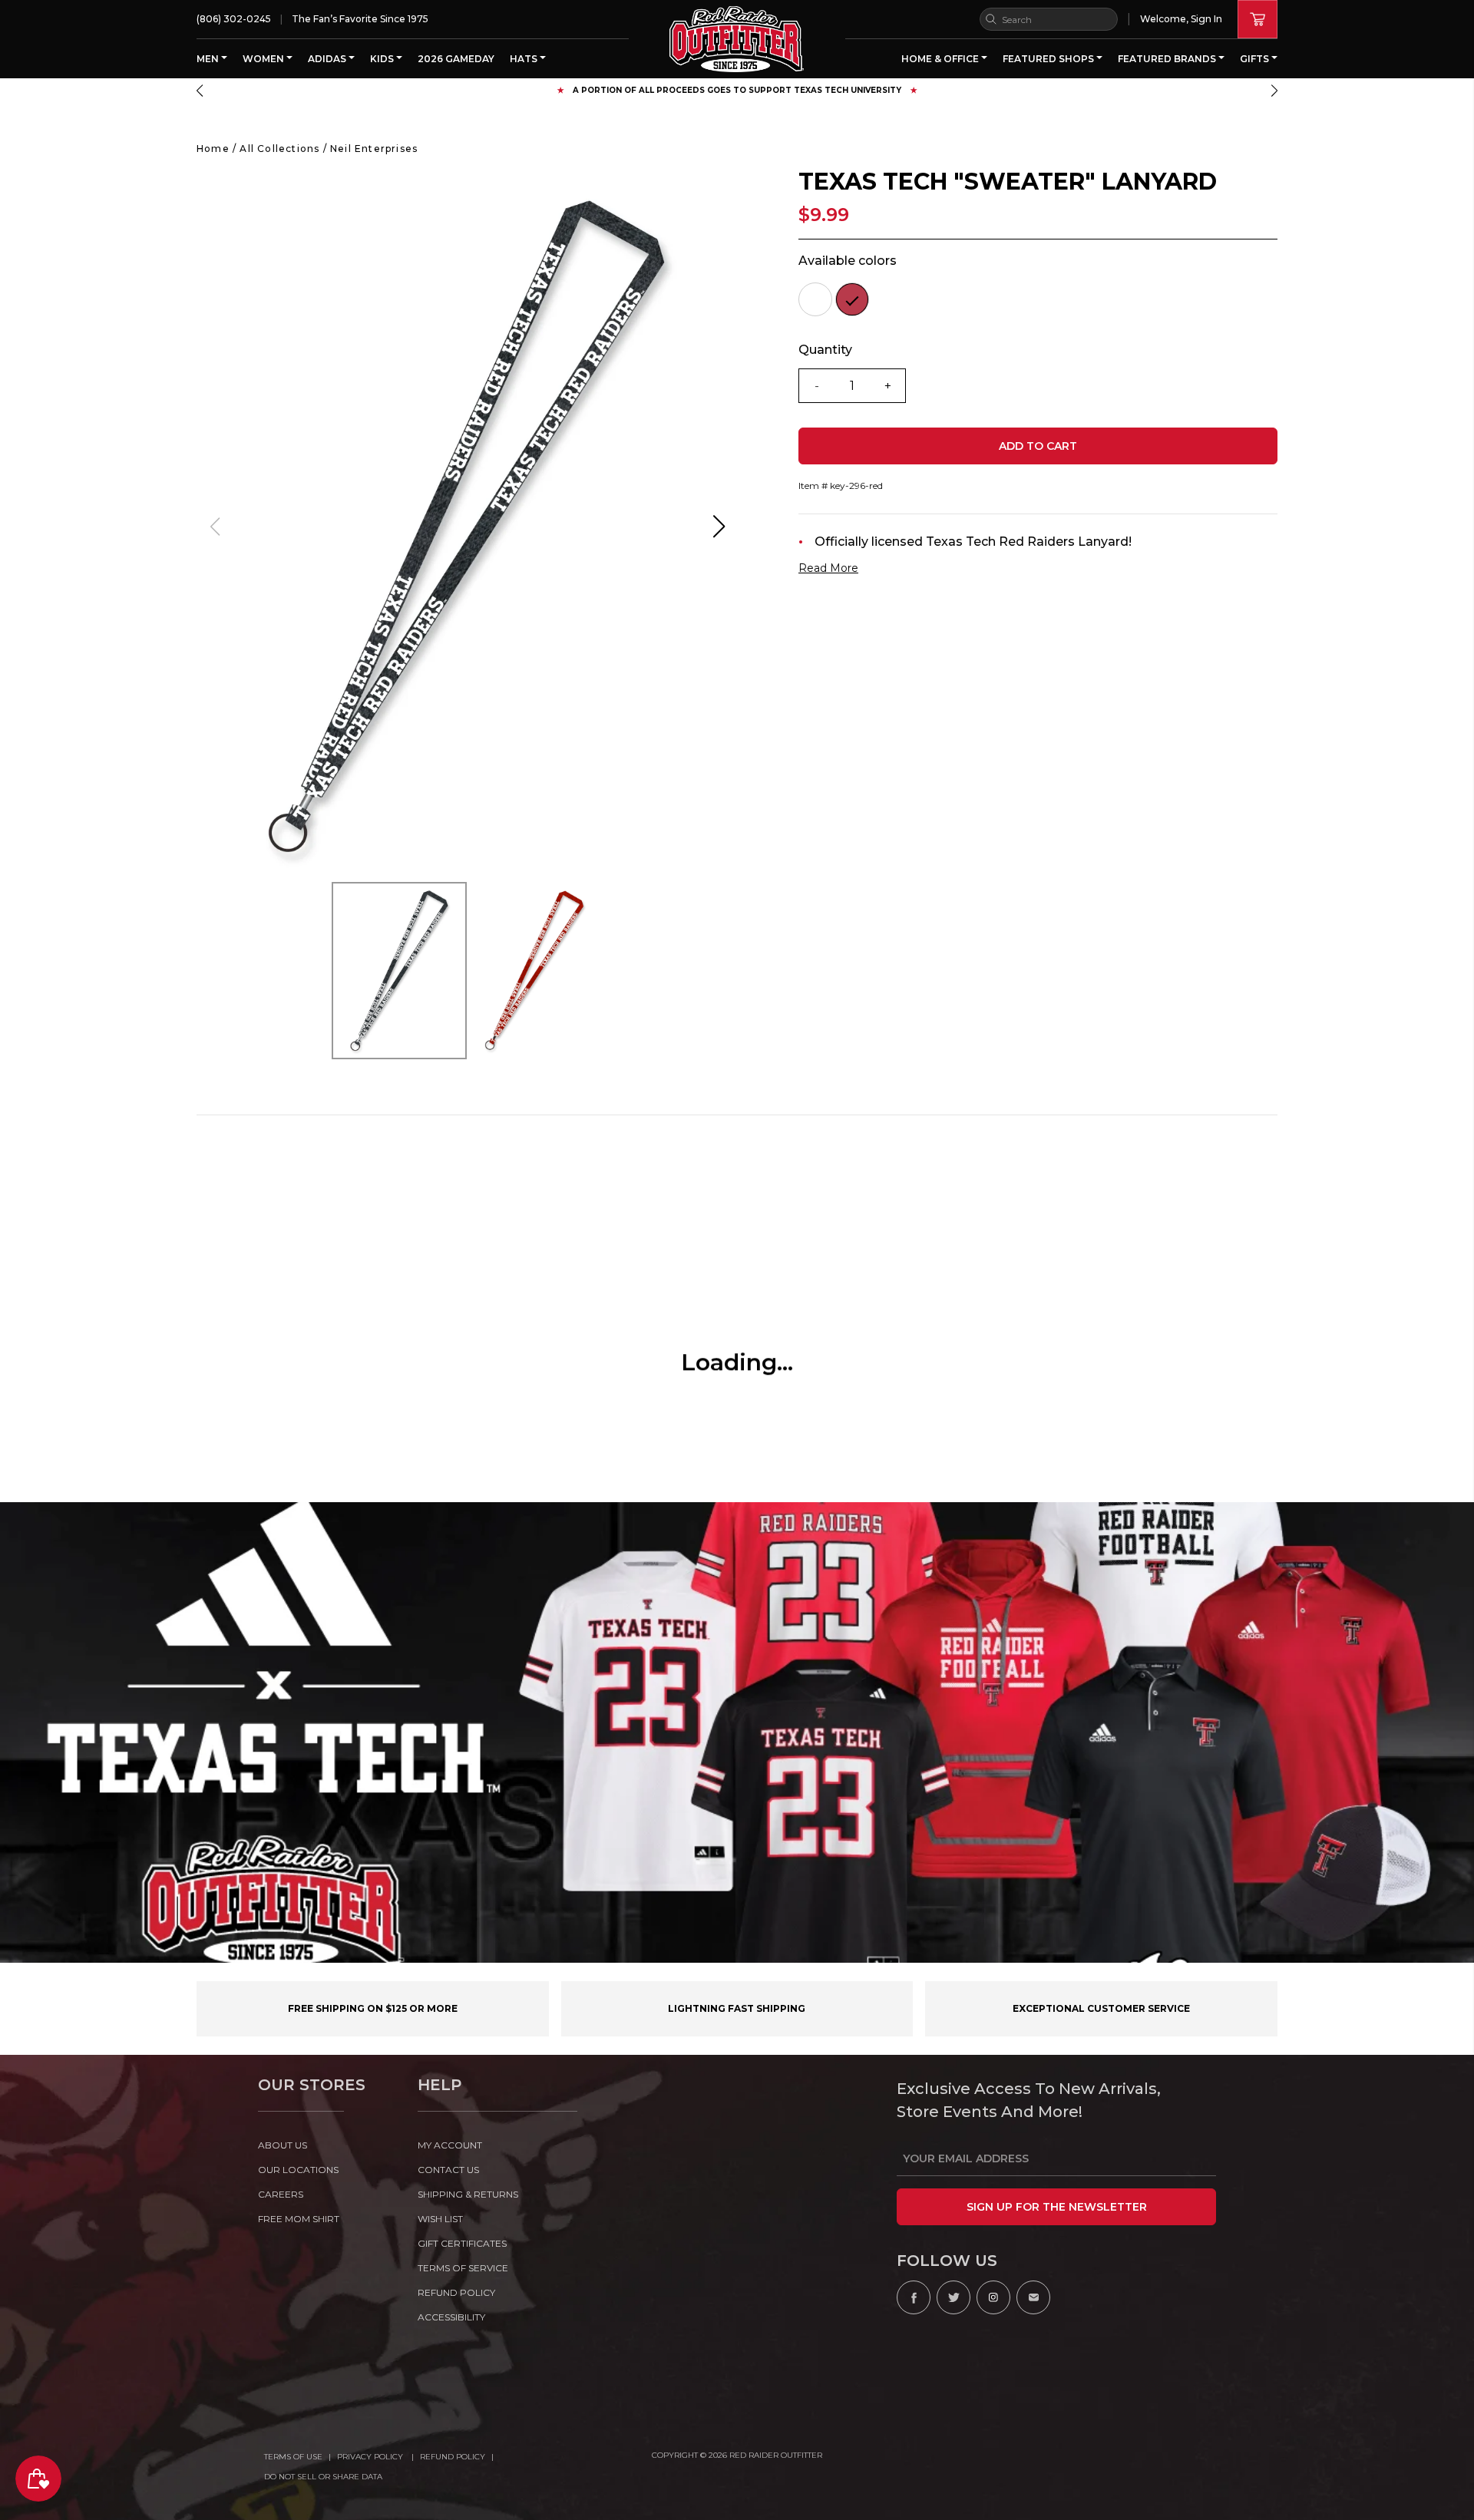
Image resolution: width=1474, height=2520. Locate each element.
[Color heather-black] (815, 299)
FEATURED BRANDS (1168, 59)
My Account (450, 2145)
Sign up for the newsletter (1057, 2207)
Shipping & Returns (468, 2194)
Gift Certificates (462, 2243)
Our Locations (298, 2170)
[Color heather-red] (852, 299)
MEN (209, 59)
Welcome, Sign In (1181, 19)
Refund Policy (453, 2457)
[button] (200, 91)
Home (213, 149)
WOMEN (264, 59)
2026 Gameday (456, 59)
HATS (525, 59)
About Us (283, 2145)
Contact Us (448, 2170)
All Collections (279, 149)
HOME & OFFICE (941, 59)
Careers (281, 2194)
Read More (828, 568)
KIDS (383, 59)
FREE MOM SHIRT (299, 2219)
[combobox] (1049, 19)
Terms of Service (463, 2268)
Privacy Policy (371, 2457)
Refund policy (456, 2292)
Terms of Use (293, 2457)
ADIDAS (328, 59)
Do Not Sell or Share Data (323, 2477)
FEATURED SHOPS (1049, 59)
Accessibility (451, 2317)
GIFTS (1256, 59)
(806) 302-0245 (234, 19)
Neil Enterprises (374, 149)
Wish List (440, 2219)
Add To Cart (1038, 446)
